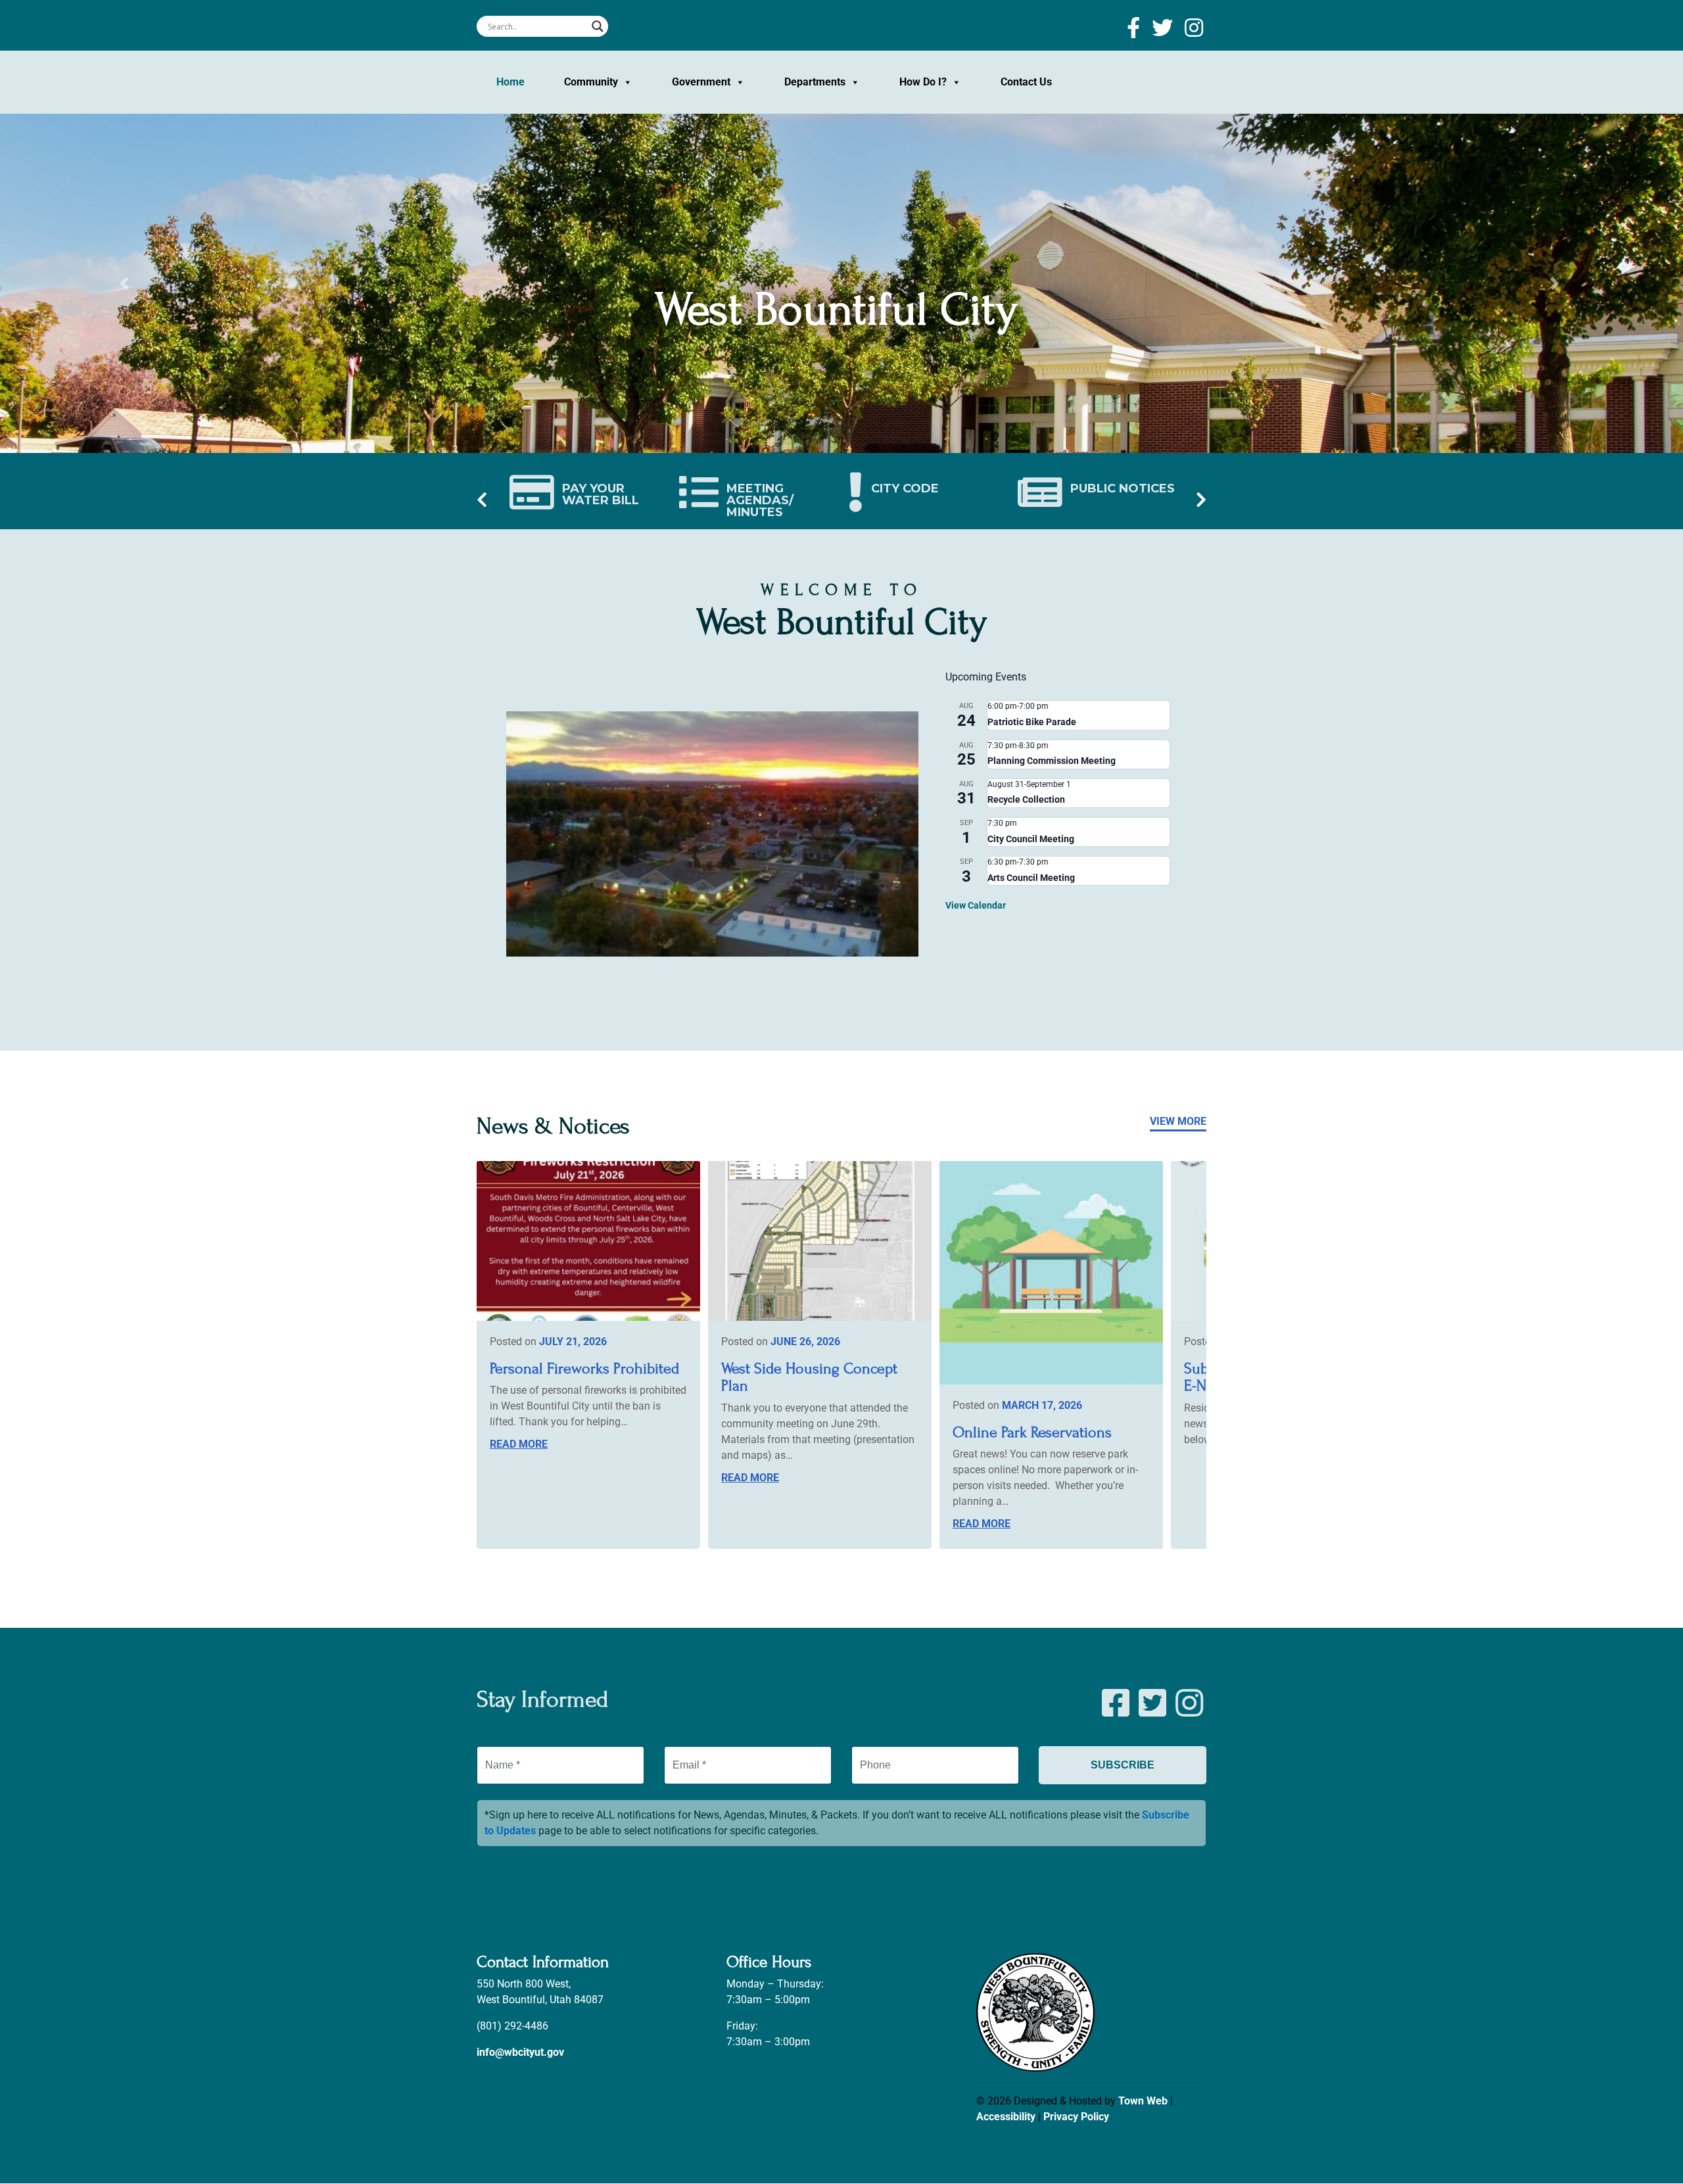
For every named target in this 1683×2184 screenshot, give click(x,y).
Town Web (1143, 2101)
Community (591, 82)
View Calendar (976, 905)
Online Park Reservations (1032, 1432)
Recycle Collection (1026, 799)
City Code (905, 488)
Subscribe (1123, 1765)
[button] (126, 283)
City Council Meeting (1031, 839)
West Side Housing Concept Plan (809, 1377)
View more (1178, 1121)
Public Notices (1123, 488)
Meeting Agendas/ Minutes (760, 500)
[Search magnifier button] (598, 26)
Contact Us (1026, 82)
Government (701, 82)
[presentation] (482, 501)
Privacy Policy (1076, 2117)
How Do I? (923, 82)
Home (510, 82)
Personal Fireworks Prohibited (584, 1368)
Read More (519, 1444)
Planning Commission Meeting (1052, 761)
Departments (815, 82)
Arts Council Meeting (1031, 878)
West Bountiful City (836, 310)
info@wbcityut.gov (520, 2053)
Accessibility (1006, 2117)
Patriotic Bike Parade (1032, 722)
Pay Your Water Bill (601, 494)
